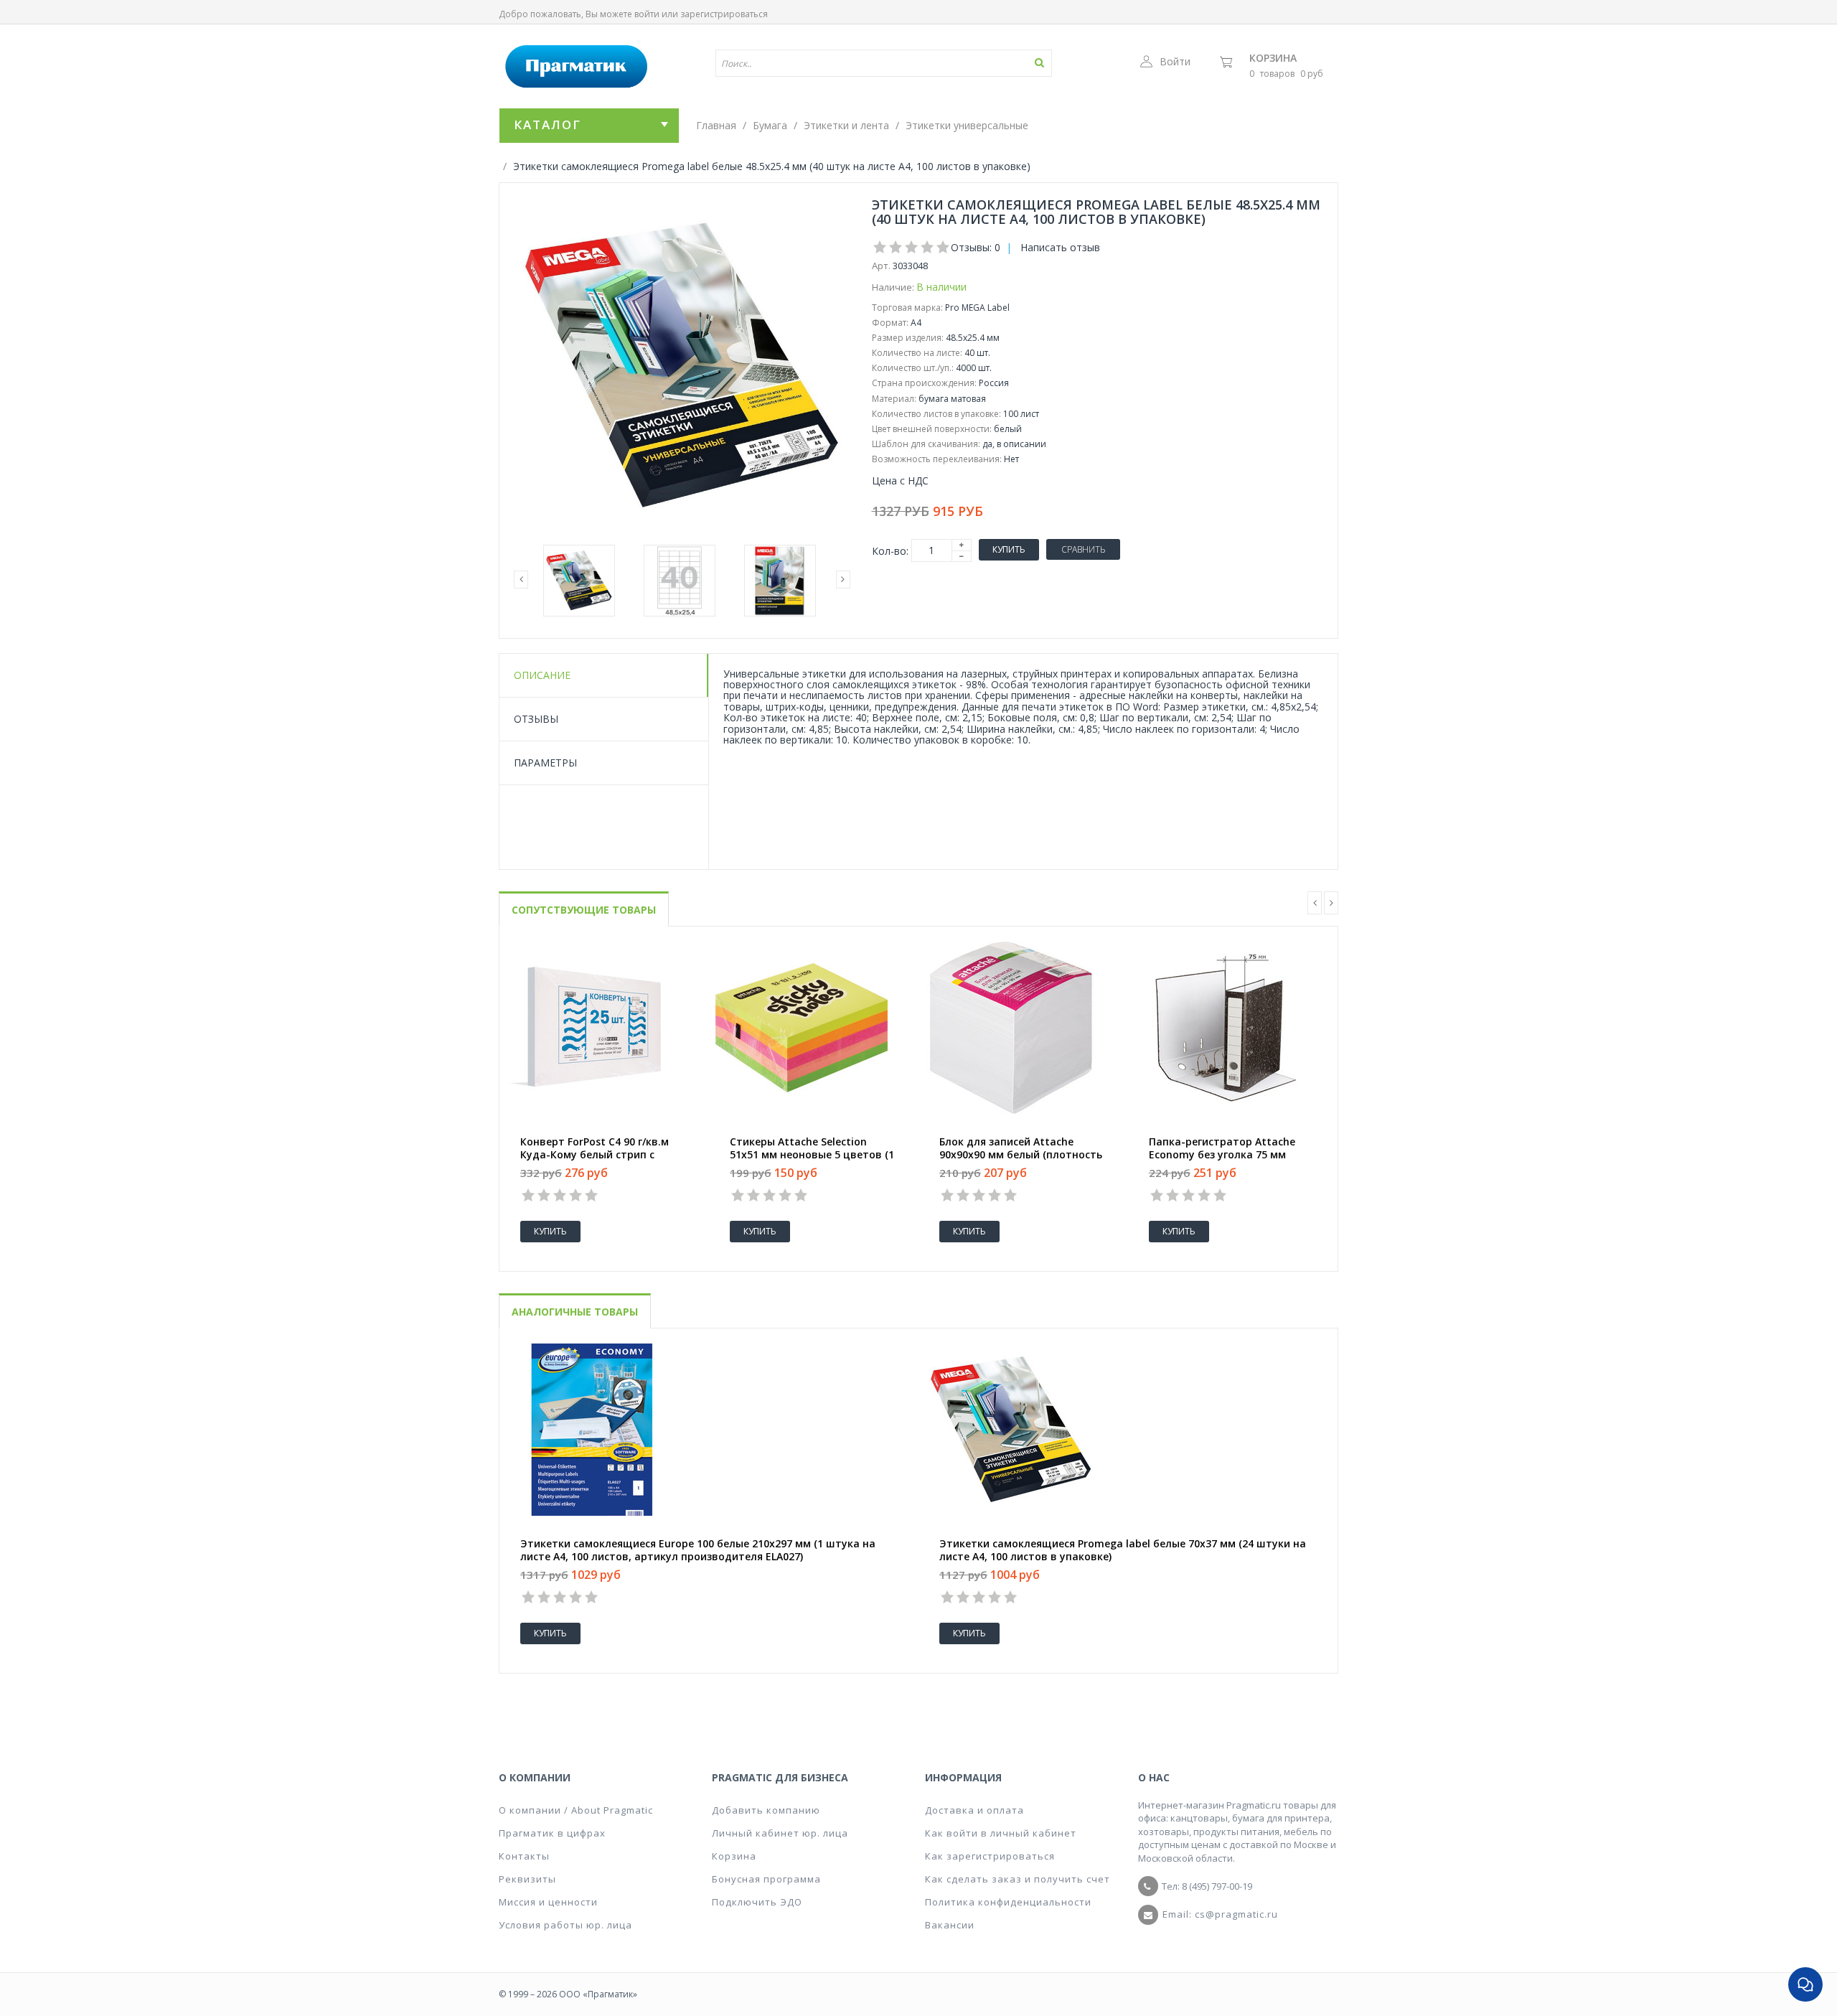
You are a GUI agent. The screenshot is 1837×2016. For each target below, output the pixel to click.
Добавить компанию (766, 1810)
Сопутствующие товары (584, 910)
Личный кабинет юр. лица (780, 1833)
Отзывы (536, 719)
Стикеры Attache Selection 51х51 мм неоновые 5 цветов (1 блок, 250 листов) (812, 1155)
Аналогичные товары (575, 1312)
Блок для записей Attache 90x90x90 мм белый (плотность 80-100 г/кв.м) (1021, 1155)
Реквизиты (527, 1879)
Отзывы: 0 (976, 247)
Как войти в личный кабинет (1001, 1833)
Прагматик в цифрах (552, 1833)
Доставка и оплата (974, 1810)
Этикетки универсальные (967, 125)
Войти (1175, 61)
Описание (542, 675)
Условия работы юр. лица (565, 1925)
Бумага (770, 125)
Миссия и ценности (548, 1902)
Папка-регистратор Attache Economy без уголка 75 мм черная (1222, 1155)
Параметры (545, 763)
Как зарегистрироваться (990, 1856)
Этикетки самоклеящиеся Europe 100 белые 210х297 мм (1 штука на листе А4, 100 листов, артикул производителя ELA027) (698, 1550)
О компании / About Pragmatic (576, 1810)
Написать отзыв (1060, 247)
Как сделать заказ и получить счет (1018, 1879)
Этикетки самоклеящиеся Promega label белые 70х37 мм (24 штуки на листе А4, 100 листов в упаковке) (1123, 1550)
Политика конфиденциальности (1008, 1902)
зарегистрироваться (724, 14)
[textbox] (842, 63)
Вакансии (950, 1925)
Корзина (1273, 58)
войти (647, 14)
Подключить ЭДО (757, 1902)
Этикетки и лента (846, 125)
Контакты (524, 1856)
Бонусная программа (766, 1879)
